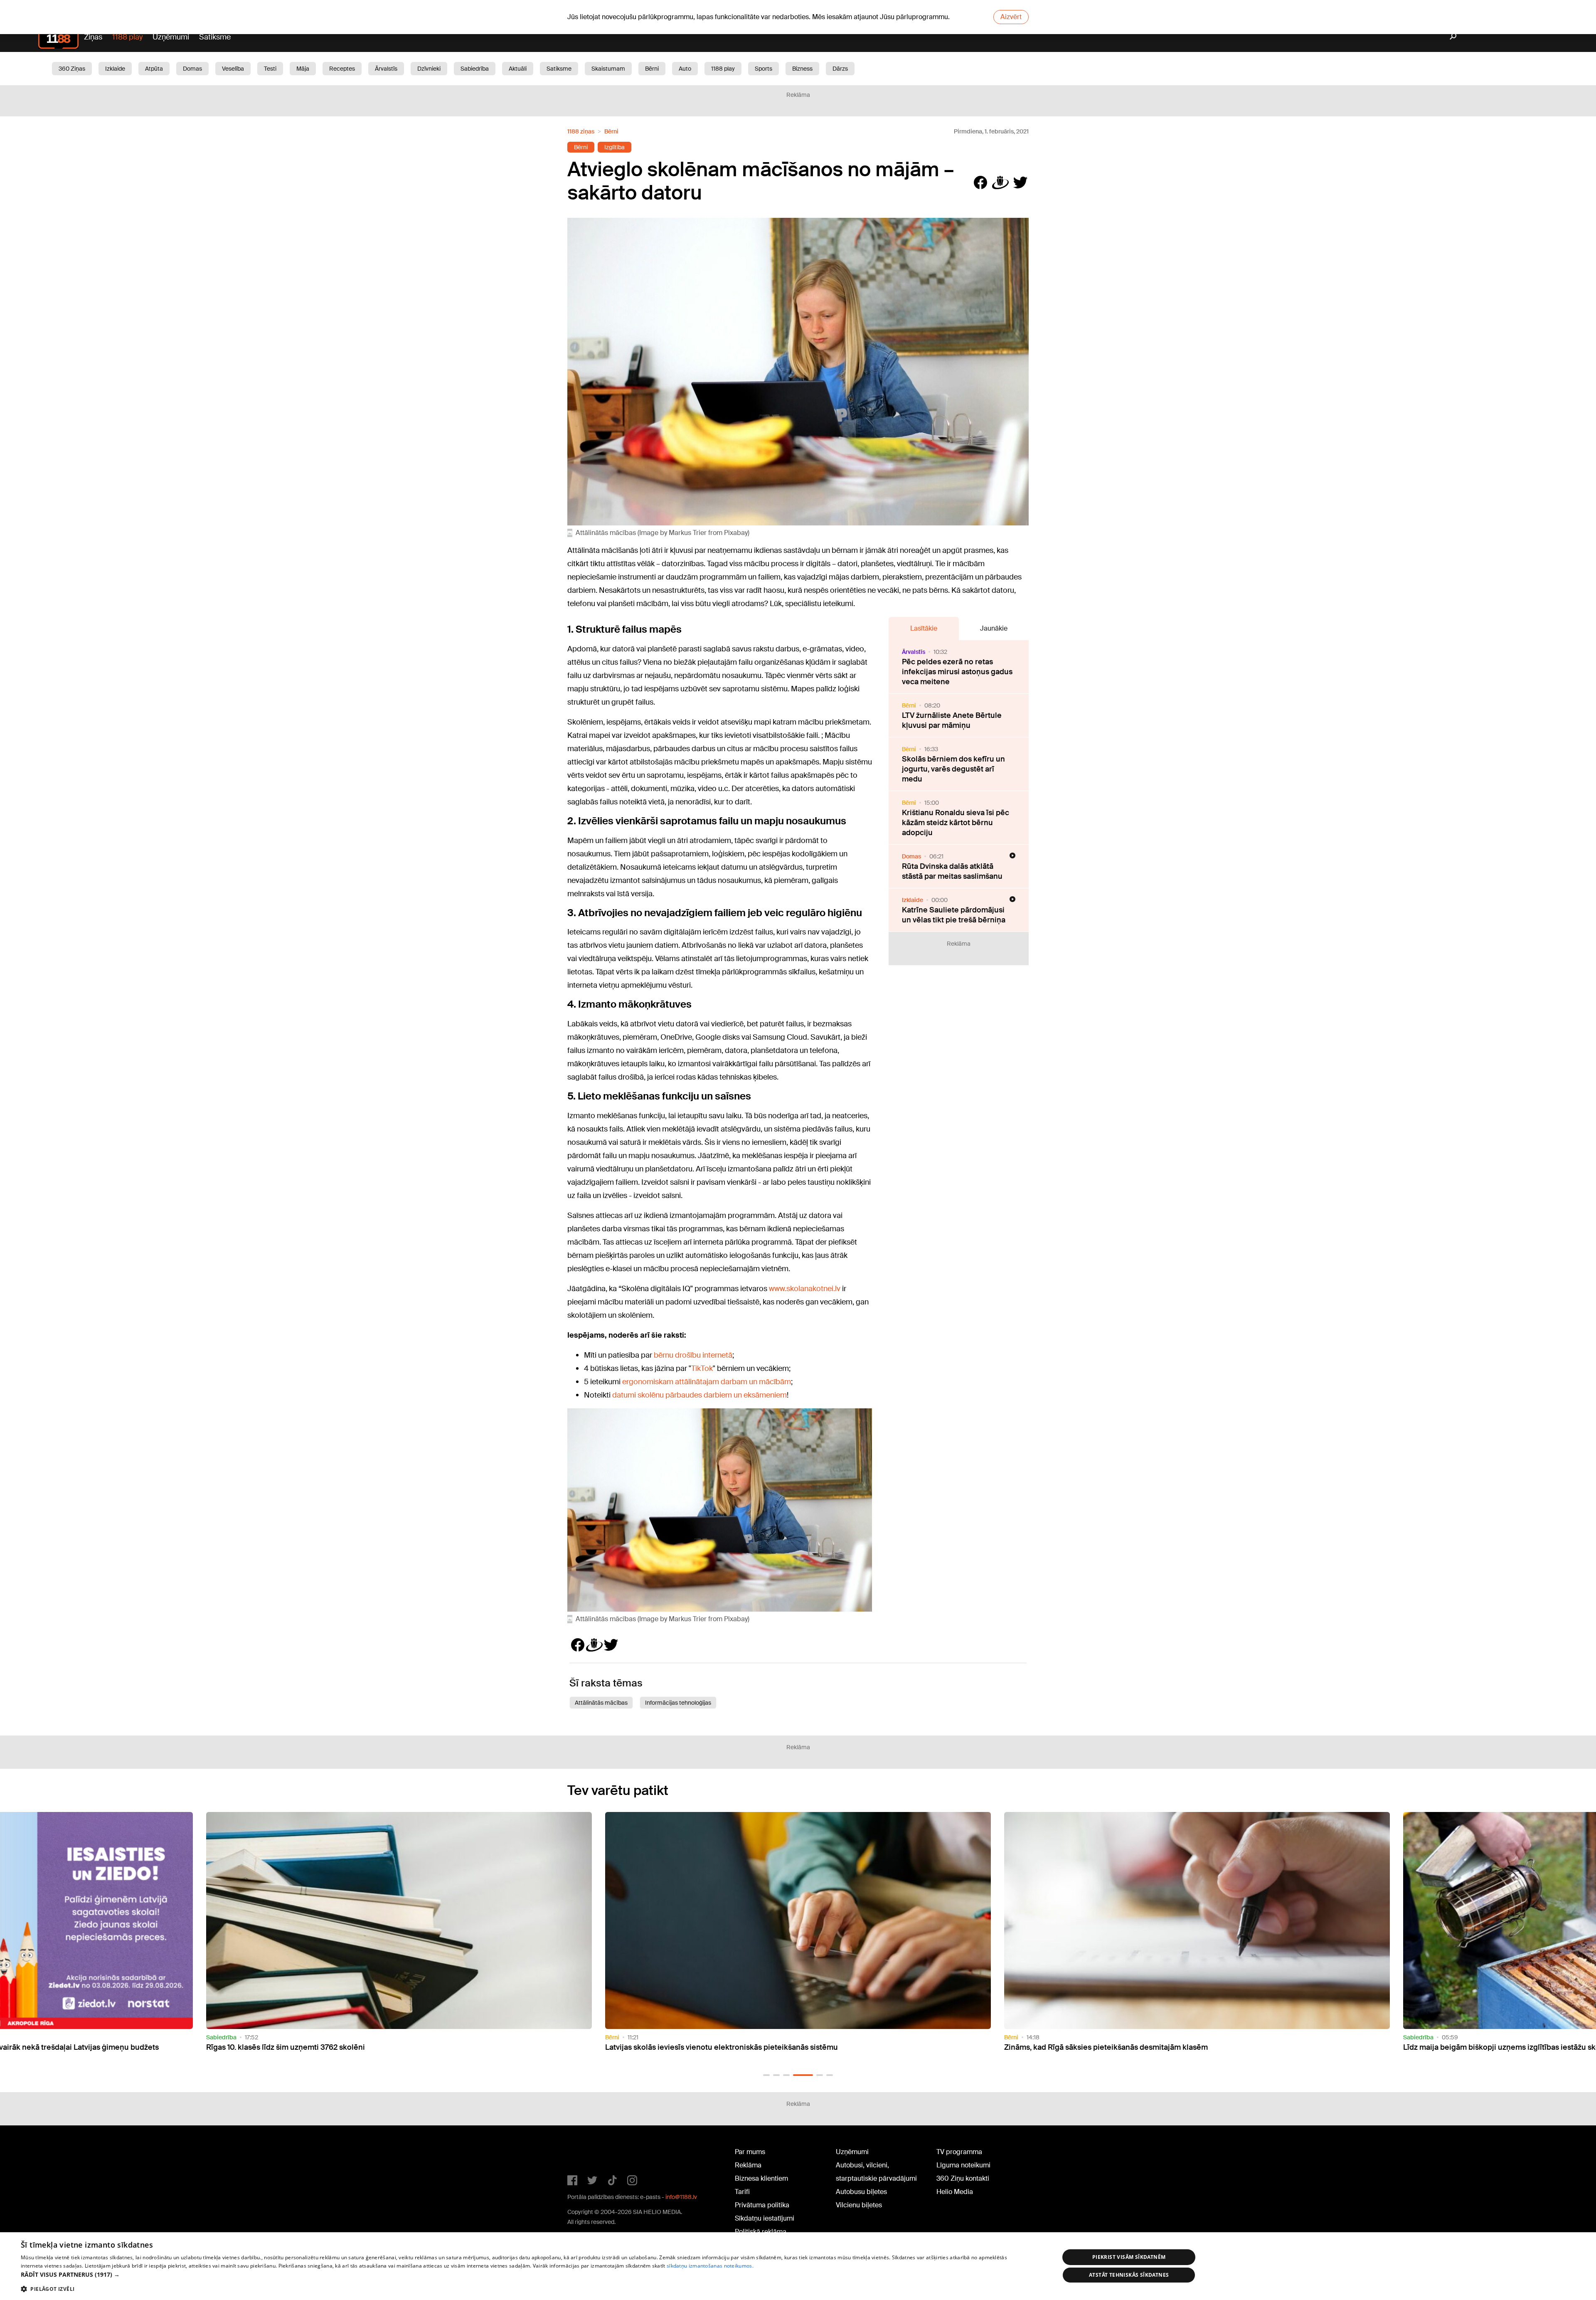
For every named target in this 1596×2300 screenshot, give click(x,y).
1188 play (127, 37)
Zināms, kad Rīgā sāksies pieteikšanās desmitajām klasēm (308, 2047)
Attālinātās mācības (601, 1703)
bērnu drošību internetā (693, 1355)
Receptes (342, 69)
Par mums (750, 2152)
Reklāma (748, 2165)
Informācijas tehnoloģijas (678, 1703)
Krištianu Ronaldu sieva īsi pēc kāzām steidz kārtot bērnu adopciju (956, 823)
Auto (685, 69)
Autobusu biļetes (861, 2192)
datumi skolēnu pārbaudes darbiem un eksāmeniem (699, 1395)
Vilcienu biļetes (859, 2205)
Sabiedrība (475, 69)
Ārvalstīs (386, 69)
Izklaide (115, 69)
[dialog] (798, 2266)
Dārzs (840, 69)
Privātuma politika (762, 2205)
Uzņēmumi (171, 37)
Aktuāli (518, 69)
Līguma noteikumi (963, 2165)
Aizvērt (1011, 17)
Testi (270, 69)
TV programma (959, 2152)
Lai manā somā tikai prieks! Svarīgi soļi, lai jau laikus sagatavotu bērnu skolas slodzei (1152, 2047)
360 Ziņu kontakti (963, 2178)
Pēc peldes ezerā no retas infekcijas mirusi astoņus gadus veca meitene (957, 672)
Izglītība (615, 147)
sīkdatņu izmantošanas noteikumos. (710, 2266)
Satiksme (215, 37)
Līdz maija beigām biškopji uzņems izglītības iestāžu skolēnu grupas (725, 2047)
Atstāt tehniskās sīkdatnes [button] (1129, 2275)
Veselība (233, 69)
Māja (303, 69)
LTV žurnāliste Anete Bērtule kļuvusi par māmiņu (952, 720)
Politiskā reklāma (761, 2232)
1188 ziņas (581, 131)
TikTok (702, 1368)
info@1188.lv (681, 2197)
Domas (192, 69)
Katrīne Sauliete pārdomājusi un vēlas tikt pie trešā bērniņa (954, 915)
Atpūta (154, 69)
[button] (766, 2075)
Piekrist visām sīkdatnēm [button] (1129, 2257)
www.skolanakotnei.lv (805, 1289)
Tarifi (742, 2192)
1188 (584, 2154)
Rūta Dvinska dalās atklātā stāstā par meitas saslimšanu (952, 871)
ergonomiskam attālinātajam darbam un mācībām (707, 1382)
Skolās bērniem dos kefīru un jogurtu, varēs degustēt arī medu (953, 769)
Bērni (652, 69)
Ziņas (93, 37)
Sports (764, 69)
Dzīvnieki (429, 69)
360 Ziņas (72, 69)
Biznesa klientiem (761, 2178)
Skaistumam (608, 69)
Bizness (802, 69)
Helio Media (955, 2192)
